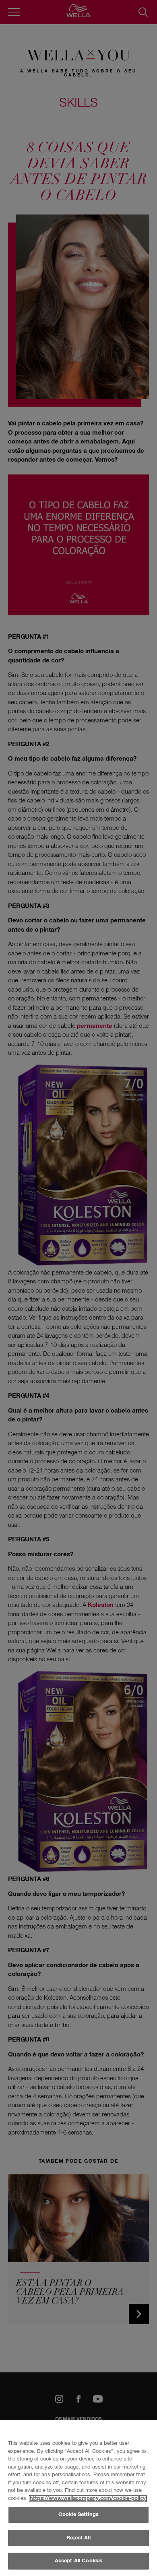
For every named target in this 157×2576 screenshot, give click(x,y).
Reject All (78, 2538)
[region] (78, 2498)
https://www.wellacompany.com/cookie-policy (88, 2499)
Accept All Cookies (78, 2561)
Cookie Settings (78, 2515)
